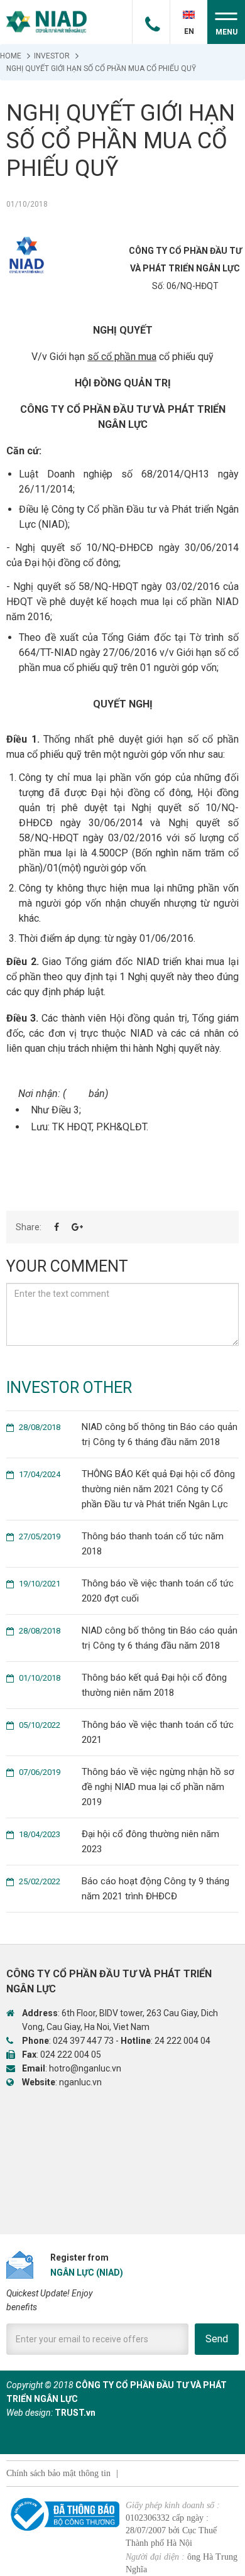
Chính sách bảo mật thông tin (58, 2473)
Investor (52, 56)
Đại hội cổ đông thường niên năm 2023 (119, 1842)
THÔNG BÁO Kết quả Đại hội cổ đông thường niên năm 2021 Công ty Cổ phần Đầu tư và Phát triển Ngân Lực (127, 1489)
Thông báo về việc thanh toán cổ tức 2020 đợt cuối (126, 1591)
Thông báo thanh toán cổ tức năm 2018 (121, 1544)
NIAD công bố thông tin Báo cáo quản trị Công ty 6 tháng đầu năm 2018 (128, 1434)
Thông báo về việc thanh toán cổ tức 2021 (126, 1732)
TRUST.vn (75, 2413)
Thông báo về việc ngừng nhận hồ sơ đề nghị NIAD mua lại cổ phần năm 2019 (127, 1787)
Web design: (30, 2413)
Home (11, 56)
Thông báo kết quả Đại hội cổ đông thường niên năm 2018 (123, 1685)
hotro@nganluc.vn (85, 2068)
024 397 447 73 (83, 2041)
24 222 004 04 (182, 2041)
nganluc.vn (80, 2082)
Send (217, 2339)
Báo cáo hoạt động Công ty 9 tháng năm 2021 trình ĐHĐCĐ (124, 1889)
